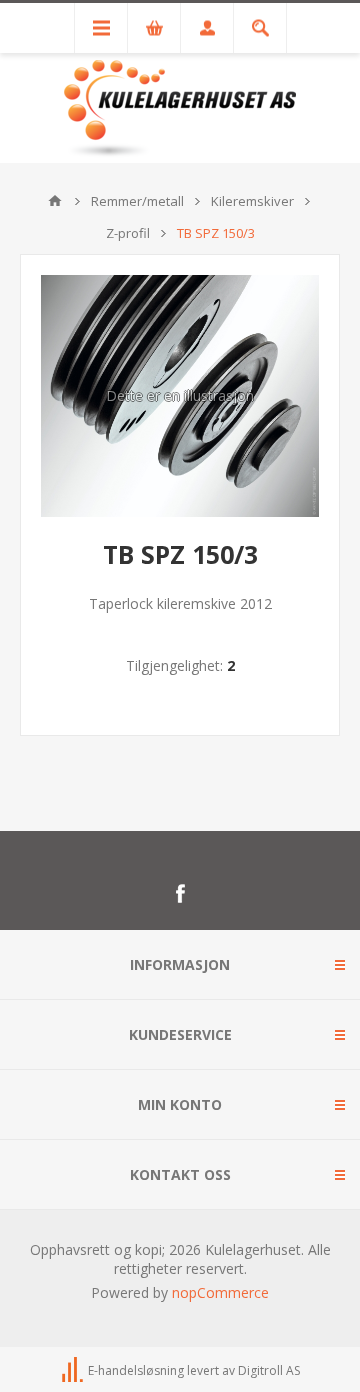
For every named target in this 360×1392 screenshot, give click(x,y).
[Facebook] (180, 894)
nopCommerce (220, 1292)
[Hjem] (55, 201)
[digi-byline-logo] (74, 1370)
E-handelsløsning (136, 1370)
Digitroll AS (269, 1370)
